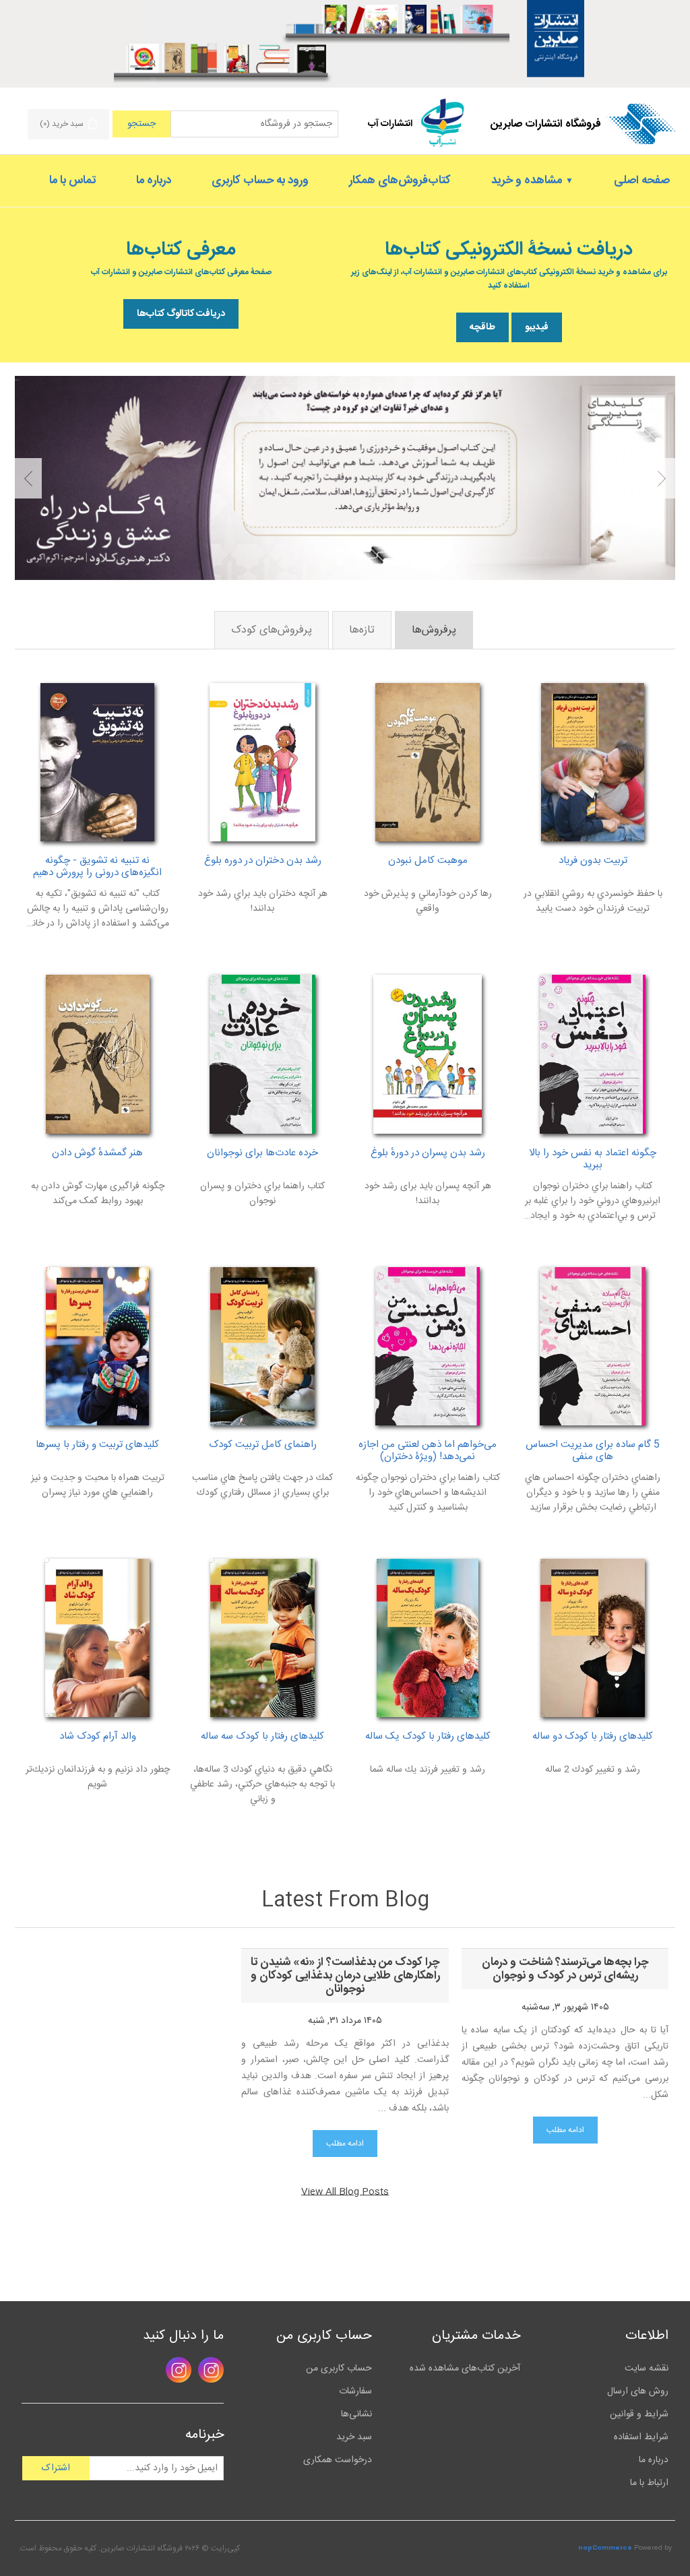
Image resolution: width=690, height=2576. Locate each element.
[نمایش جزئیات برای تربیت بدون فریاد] (593, 762)
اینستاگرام (211, 2370)
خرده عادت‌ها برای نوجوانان (262, 1153)
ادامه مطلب (565, 2130)
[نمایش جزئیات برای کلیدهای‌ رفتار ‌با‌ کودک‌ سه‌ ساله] (262, 1638)
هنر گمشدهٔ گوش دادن (97, 1153)
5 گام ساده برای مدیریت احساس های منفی (593, 1451)
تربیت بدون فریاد (593, 861)
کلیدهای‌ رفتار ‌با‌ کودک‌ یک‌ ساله (428, 1737)
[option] (345, 478)
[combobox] (254, 124)
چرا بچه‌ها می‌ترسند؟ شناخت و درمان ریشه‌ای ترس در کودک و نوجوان (565, 1969)
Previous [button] (662, 478)
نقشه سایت (647, 2369)
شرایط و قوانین (639, 2414)
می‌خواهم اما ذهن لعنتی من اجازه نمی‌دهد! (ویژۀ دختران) (428, 1451)
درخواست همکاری (338, 2460)
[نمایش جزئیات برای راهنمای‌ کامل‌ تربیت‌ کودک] (262, 1346)
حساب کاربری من (339, 2369)
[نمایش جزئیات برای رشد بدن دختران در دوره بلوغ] (262, 762)
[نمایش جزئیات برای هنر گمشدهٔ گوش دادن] (97, 1054)
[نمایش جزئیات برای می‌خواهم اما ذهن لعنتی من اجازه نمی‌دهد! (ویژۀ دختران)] (428, 1346)
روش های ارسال (638, 2391)
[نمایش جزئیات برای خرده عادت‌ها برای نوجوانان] (262, 1054)
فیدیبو (537, 327)
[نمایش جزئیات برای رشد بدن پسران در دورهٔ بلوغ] (428, 1054)
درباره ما (654, 2460)
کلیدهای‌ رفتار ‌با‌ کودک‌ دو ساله (593, 1737)
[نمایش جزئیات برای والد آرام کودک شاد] (97, 1638)
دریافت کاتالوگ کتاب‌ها (181, 314)
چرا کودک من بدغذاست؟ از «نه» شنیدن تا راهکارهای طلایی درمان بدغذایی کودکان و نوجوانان (345, 1976)
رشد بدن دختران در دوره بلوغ (263, 861)
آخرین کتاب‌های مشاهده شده (465, 2369)
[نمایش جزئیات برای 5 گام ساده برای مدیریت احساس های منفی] (593, 1346)
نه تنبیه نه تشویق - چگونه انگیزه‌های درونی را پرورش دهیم (97, 867)
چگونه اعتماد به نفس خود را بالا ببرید (593, 1159)
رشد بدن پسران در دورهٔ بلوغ (428, 1153)
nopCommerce (605, 2548)
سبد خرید (354, 2437)
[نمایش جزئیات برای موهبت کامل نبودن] (428, 762)
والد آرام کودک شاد (98, 1737)
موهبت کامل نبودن (428, 861)
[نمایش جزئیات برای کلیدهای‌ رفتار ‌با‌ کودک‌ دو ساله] (593, 1638)
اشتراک (56, 2468)
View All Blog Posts (345, 2192)
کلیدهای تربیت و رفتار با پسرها (97, 1445)
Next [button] (28, 478)
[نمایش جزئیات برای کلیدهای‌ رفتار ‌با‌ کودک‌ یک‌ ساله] (428, 1638)
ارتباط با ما (649, 2483)
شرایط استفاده (641, 2437)
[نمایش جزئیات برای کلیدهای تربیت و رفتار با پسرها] (97, 1346)
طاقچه (482, 327)
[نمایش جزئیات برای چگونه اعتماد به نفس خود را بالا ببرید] (593, 1054)
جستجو (142, 124)
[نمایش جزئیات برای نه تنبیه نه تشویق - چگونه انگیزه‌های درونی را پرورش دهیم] (97, 762)
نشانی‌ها (356, 2414)
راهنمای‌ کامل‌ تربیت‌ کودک (263, 1445)
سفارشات (355, 2391)
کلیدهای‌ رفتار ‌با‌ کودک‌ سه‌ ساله (262, 1737)
